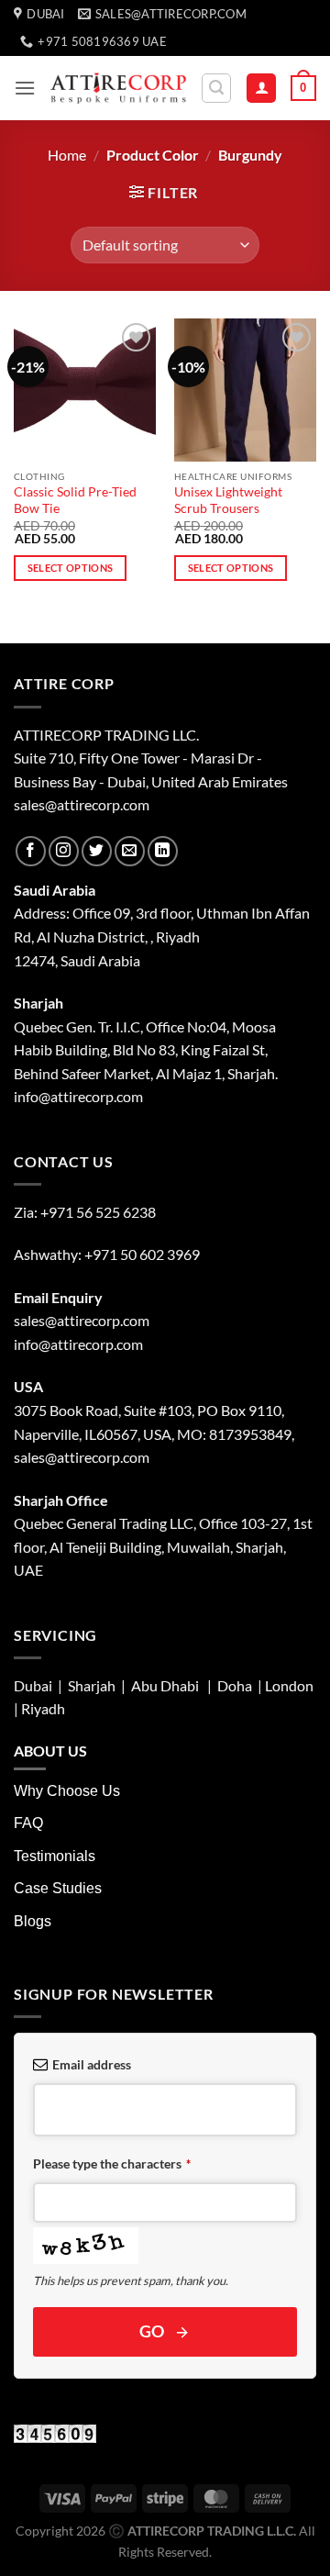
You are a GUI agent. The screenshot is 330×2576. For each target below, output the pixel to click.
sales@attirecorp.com (82, 804)
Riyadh (43, 1708)
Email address (92, 2064)
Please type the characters (112, 2163)
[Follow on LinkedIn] (163, 851)
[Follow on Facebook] (31, 851)
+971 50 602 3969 (142, 1254)
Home (67, 155)
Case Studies (58, 1888)
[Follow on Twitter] (97, 851)
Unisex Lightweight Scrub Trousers (228, 500)
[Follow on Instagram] (64, 851)
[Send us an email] (130, 851)
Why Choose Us (67, 1791)
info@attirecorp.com (78, 1344)
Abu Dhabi (165, 1685)
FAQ (28, 1823)
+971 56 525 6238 (98, 1212)
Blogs (33, 1921)
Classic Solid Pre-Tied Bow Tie (75, 500)
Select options (71, 568)
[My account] (261, 89)
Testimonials (55, 1856)
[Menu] (25, 88)
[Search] (216, 88)
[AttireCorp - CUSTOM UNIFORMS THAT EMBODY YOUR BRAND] (118, 88)
